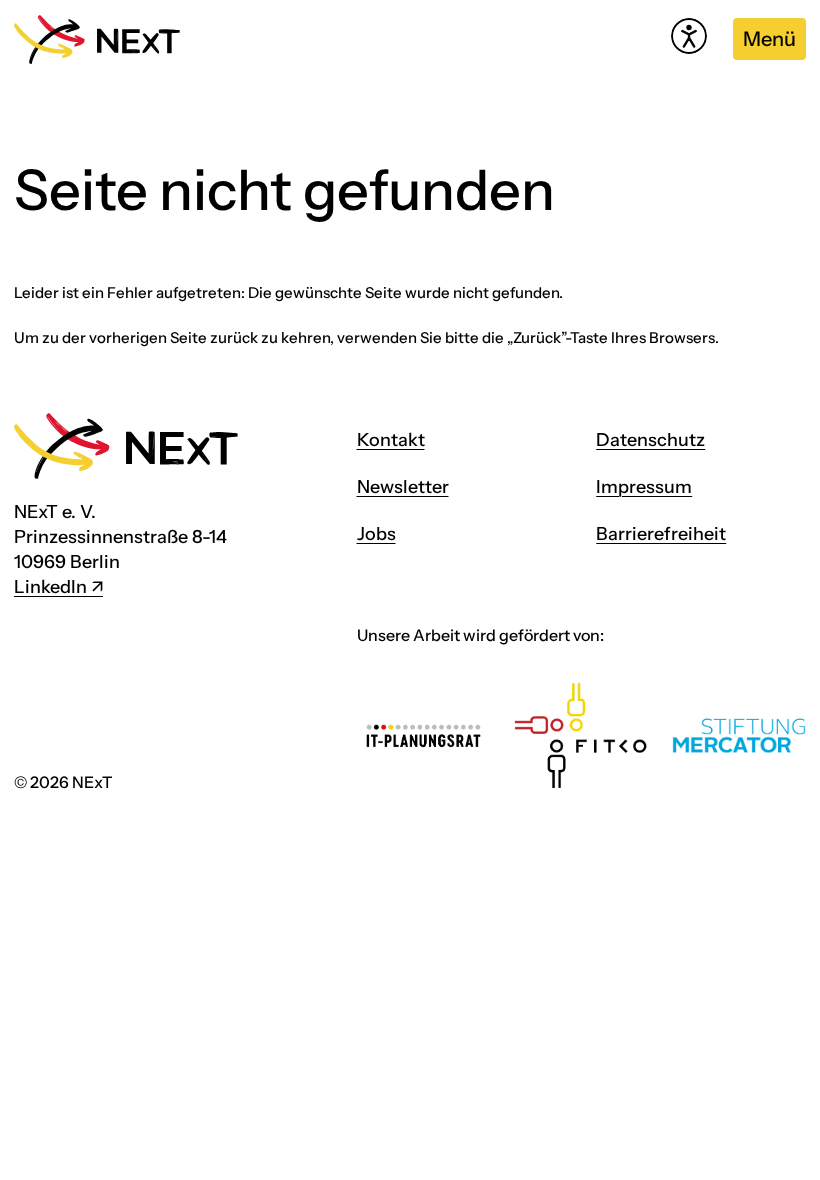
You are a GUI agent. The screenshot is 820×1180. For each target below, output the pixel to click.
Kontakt (391, 440)
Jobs (376, 534)
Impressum (644, 487)
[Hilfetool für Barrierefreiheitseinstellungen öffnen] (689, 36)
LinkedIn (50, 587)
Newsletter (403, 487)
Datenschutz (650, 440)
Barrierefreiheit (661, 534)
